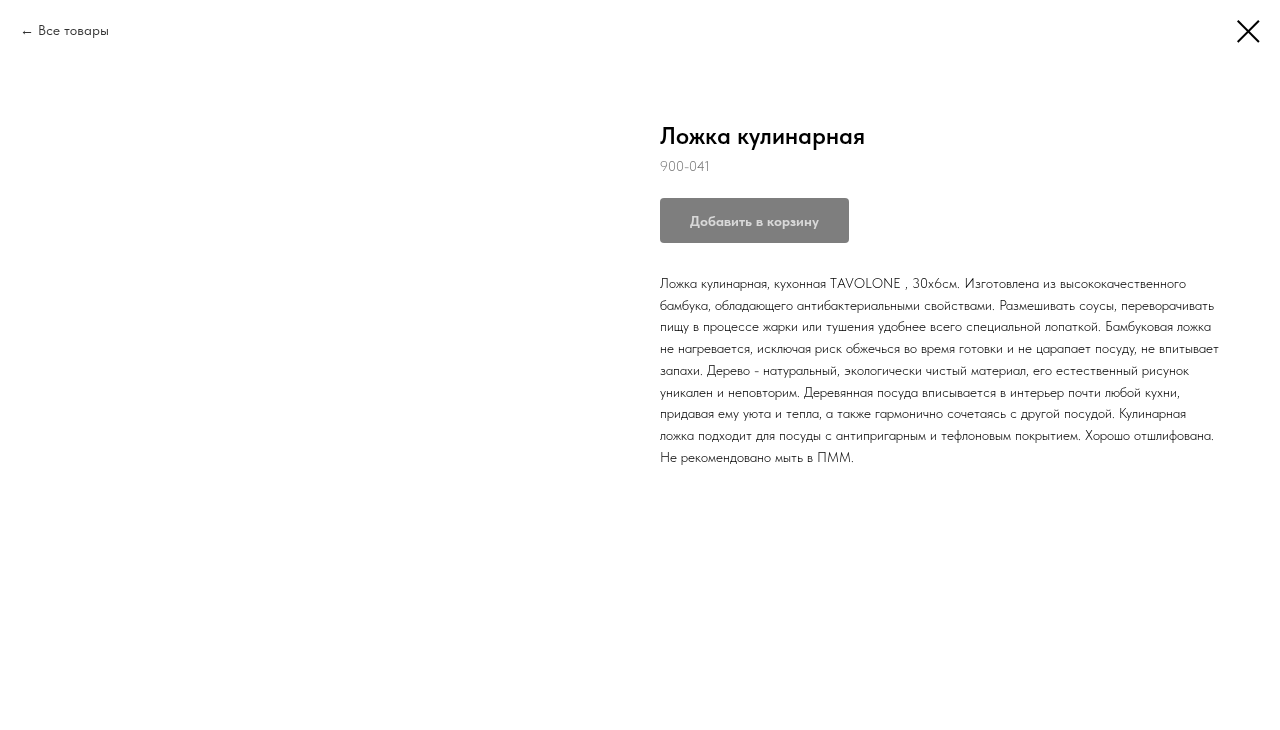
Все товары (73, 30)
